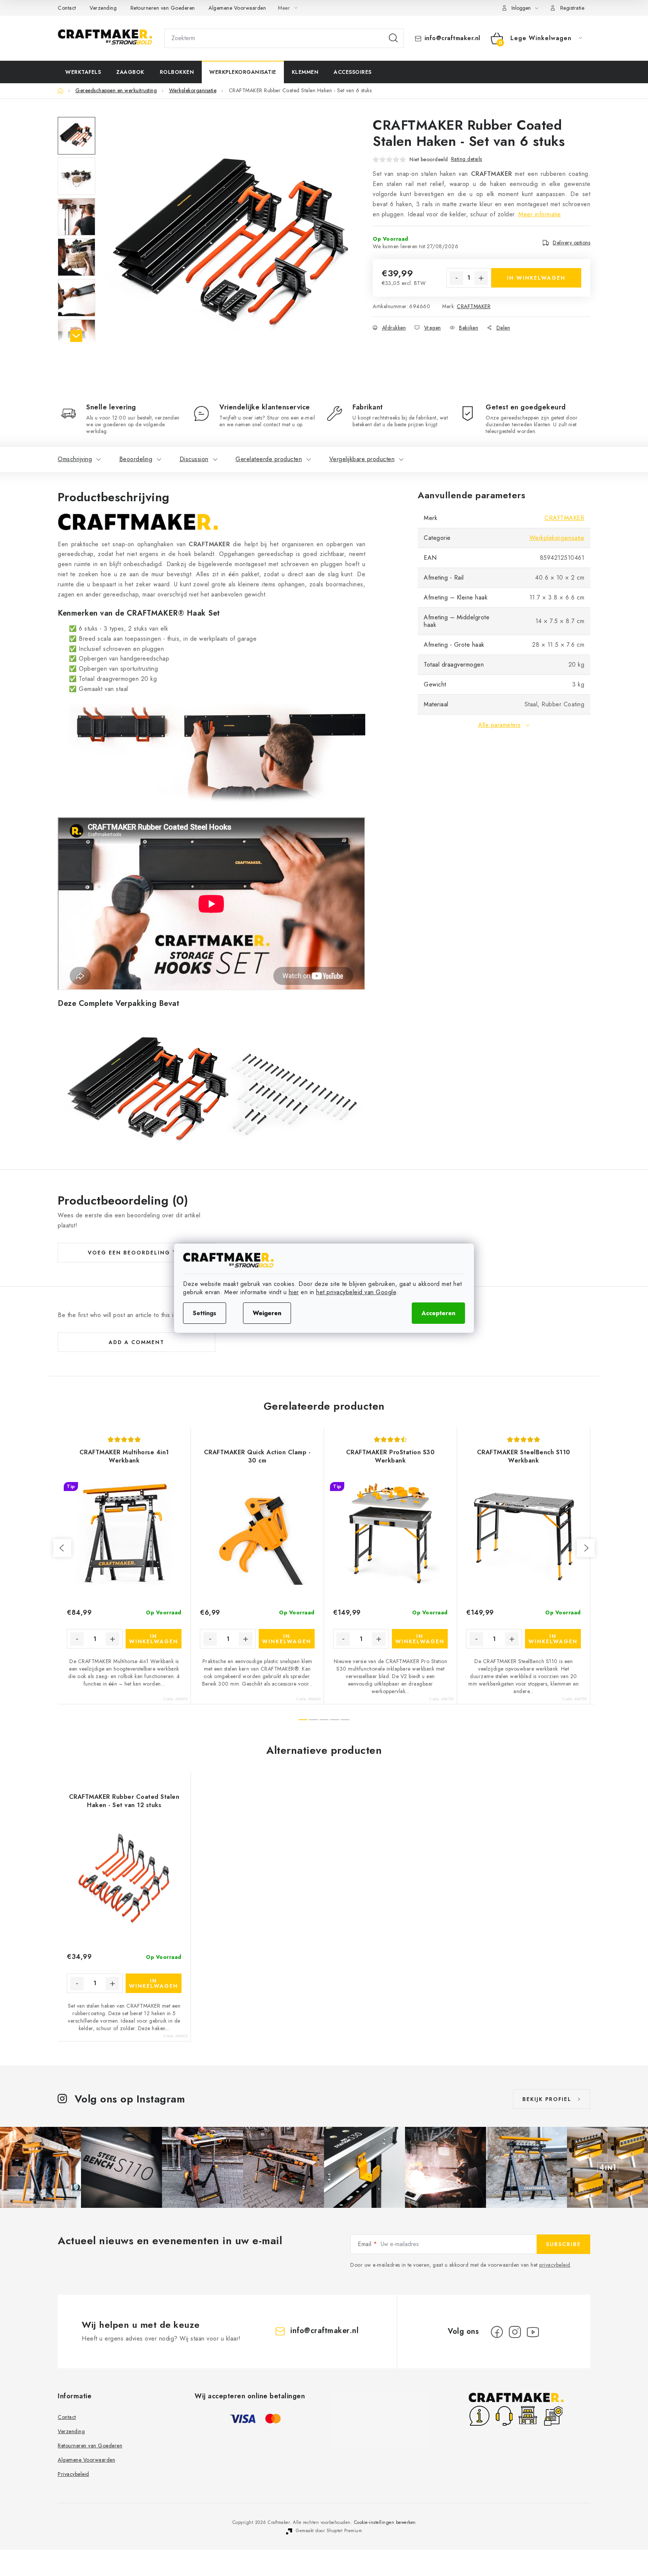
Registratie (572, 8)
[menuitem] (83, 72)
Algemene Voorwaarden (237, 8)
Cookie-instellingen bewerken (385, 2522)
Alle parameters (499, 725)
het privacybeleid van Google (356, 1292)
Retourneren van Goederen (163, 8)
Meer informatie (540, 214)
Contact (67, 8)
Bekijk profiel (547, 2099)
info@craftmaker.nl (452, 38)
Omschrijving (75, 459)
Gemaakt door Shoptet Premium (329, 2531)
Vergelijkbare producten (362, 459)
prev (62, 1548)
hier (294, 1292)
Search (393, 38)
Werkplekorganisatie (557, 538)
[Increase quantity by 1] (481, 278)
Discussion (194, 459)
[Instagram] (515, 2332)
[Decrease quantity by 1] (456, 278)
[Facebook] (497, 2332)
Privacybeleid (73, 2474)
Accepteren (438, 1313)
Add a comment (136, 1342)
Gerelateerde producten (269, 459)
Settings (205, 1313)
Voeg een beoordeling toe (136, 1253)
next (586, 1548)
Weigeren (267, 1313)
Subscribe (563, 2244)
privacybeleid (555, 2265)
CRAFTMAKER (474, 306)
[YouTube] (533, 2332)
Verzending (103, 8)
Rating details (467, 159)
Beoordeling (136, 459)
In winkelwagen (536, 278)
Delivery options (571, 243)
